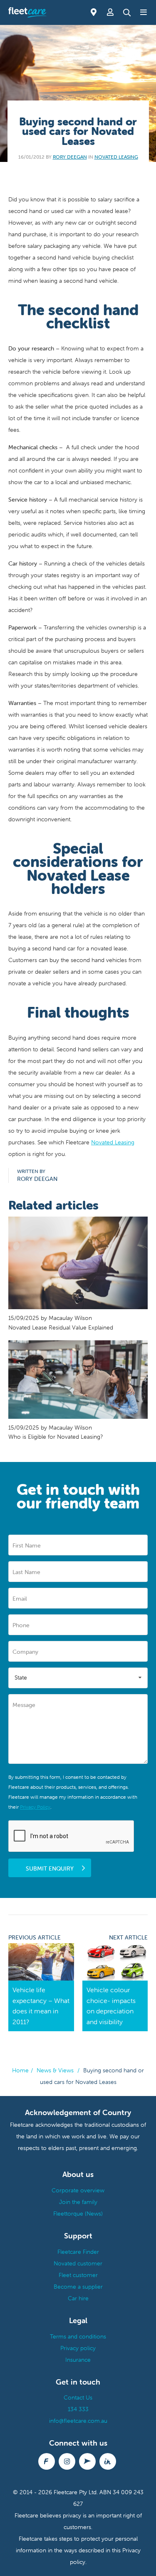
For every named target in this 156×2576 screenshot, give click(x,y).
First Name (27, 1545)
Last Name (26, 1572)
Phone (21, 1625)
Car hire (78, 2298)
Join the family (78, 2202)
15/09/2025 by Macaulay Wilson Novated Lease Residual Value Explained (61, 1322)
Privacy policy (78, 2348)
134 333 (78, 2409)
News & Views (55, 2070)
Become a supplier (78, 2287)
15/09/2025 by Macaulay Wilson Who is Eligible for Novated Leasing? (56, 1432)
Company (25, 1652)
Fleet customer (78, 2275)
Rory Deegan (70, 157)
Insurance (78, 2360)
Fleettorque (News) (78, 2214)
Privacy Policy (35, 1807)
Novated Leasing (116, 157)
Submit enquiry (50, 1868)
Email (20, 1599)
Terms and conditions (78, 2336)
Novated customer (78, 2263)
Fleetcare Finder (78, 2252)
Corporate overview (78, 2190)
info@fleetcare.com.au (78, 2421)
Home (20, 2070)
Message (24, 1705)
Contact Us (78, 2397)
